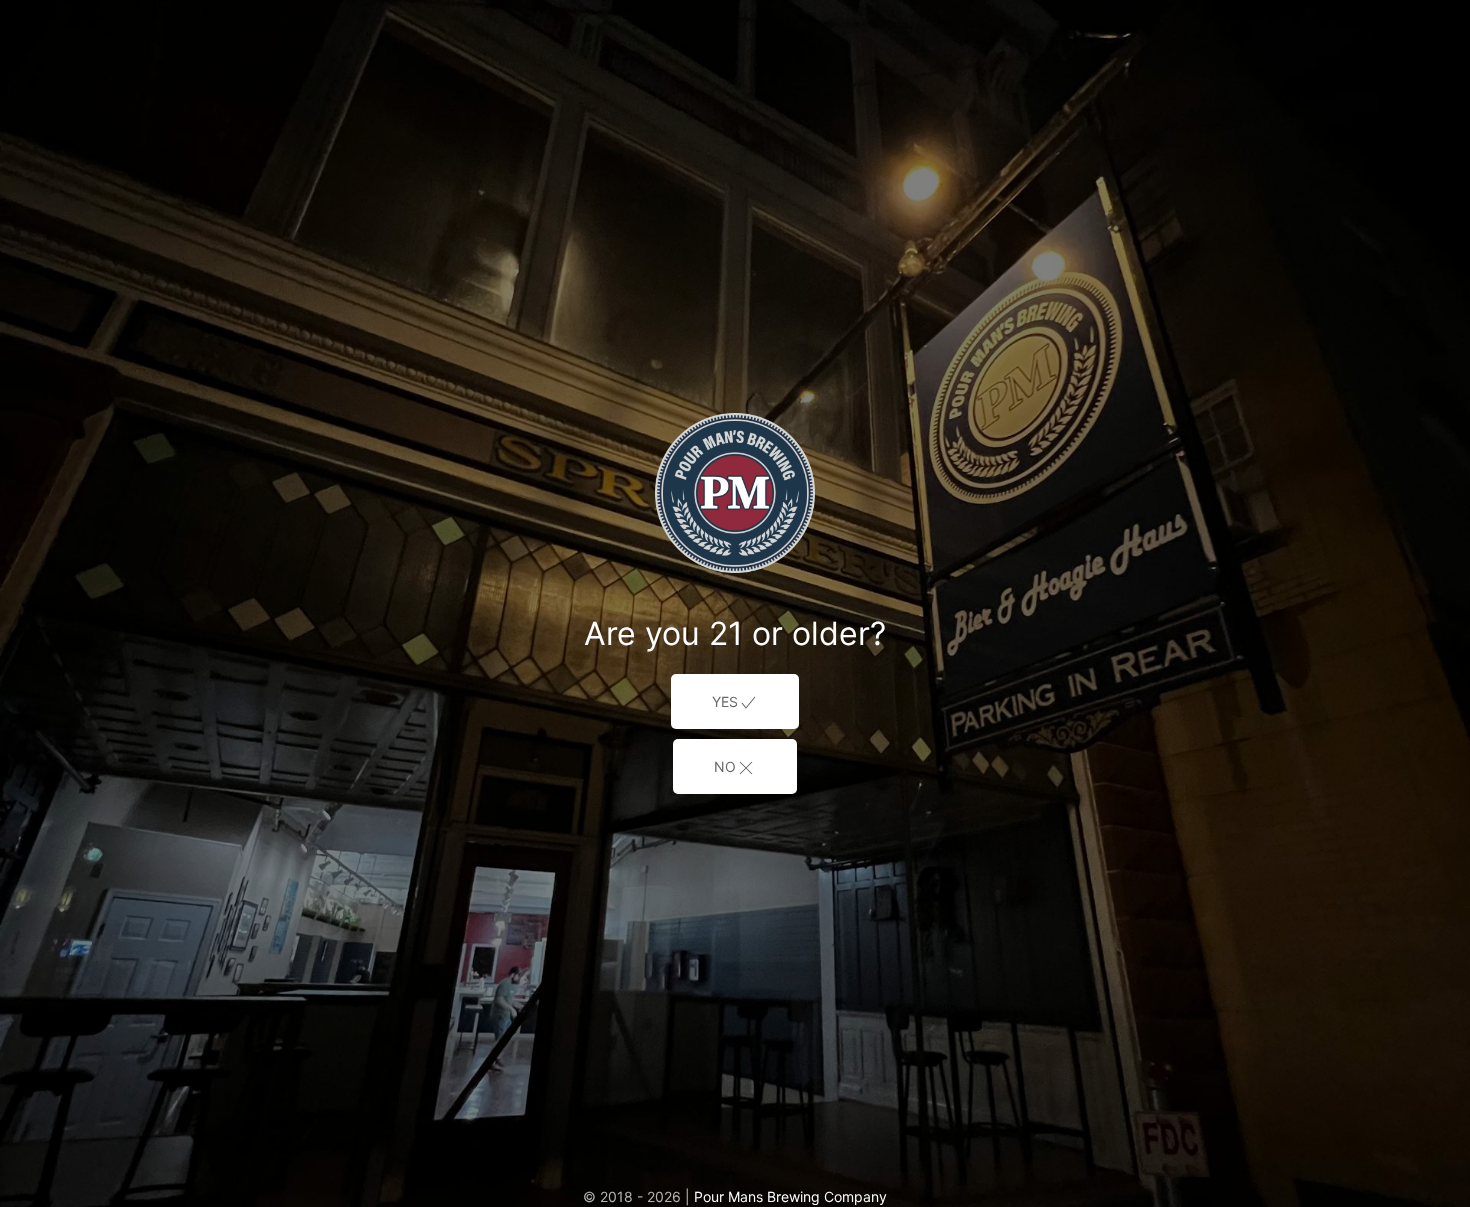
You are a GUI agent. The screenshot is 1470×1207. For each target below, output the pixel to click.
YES (725, 701)
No (725, 766)
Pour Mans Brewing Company (790, 1196)
